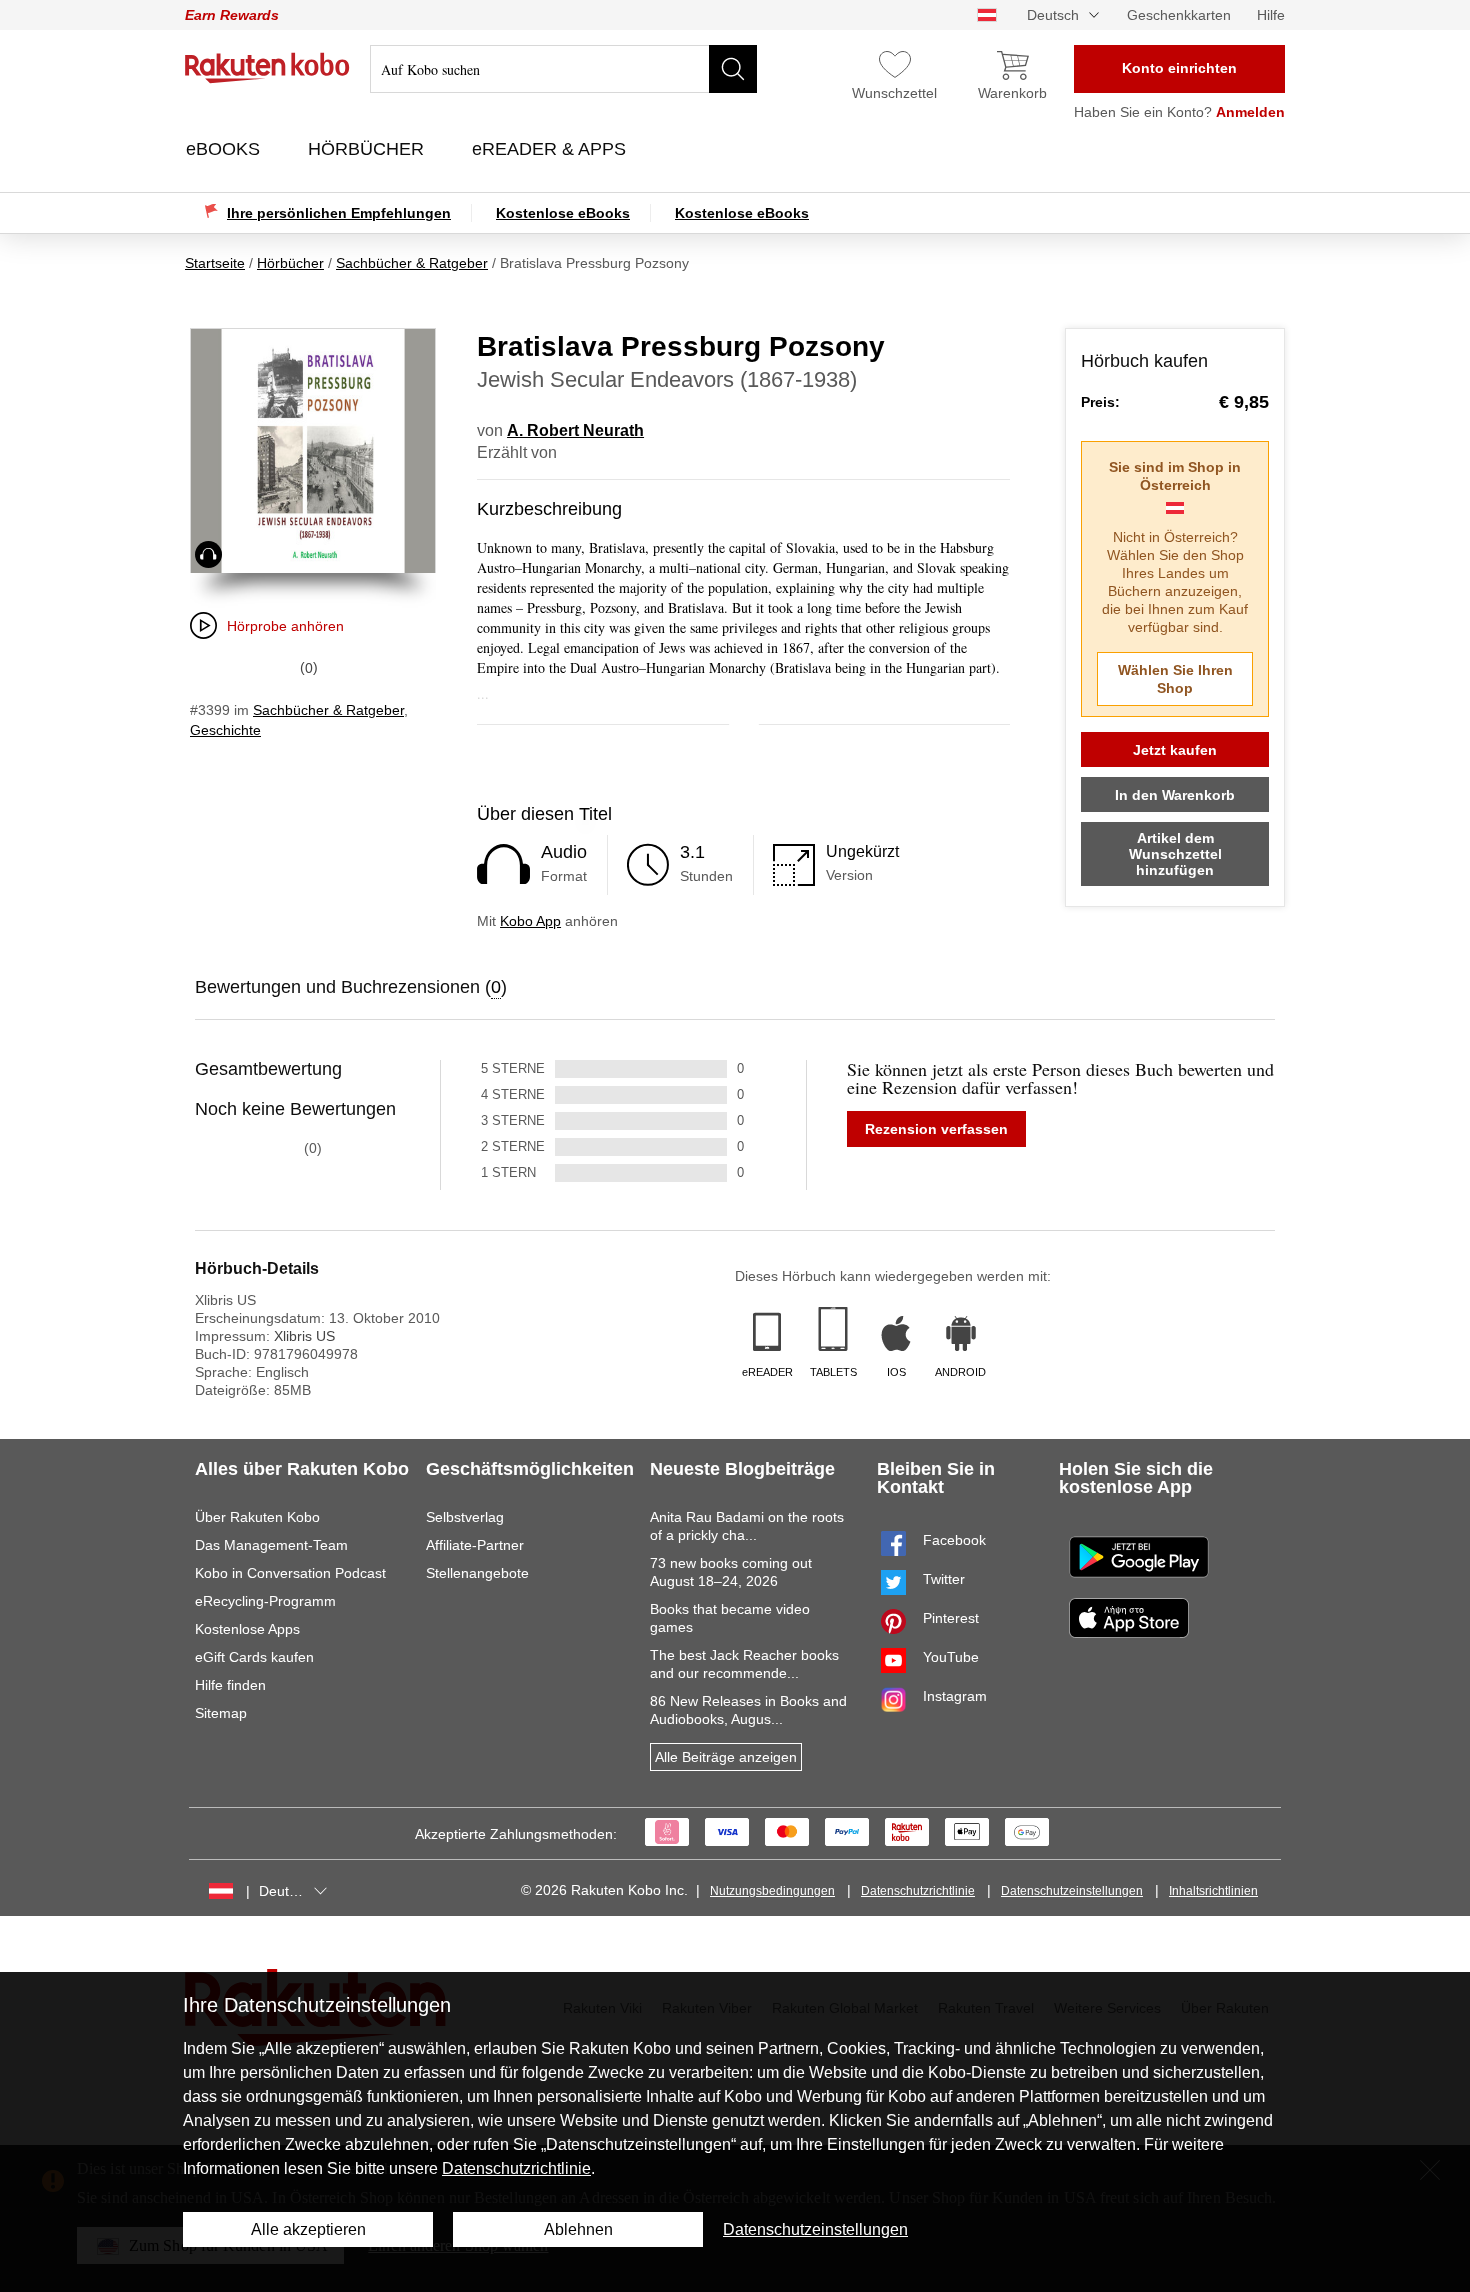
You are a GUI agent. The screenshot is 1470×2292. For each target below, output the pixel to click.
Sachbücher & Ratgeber (328, 710)
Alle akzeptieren (308, 2229)
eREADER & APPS (551, 149)
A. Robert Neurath (575, 430)
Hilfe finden (230, 1685)
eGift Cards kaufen (254, 1657)
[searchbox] (563, 69)
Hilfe (1271, 15)
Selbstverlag (465, 1517)
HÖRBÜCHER (368, 149)
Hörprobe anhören (285, 626)
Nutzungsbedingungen (772, 1891)
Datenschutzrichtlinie (918, 1891)
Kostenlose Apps (247, 1629)
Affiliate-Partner (475, 1545)
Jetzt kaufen (1175, 750)
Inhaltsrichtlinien (1213, 1891)
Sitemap (221, 1713)
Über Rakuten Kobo (257, 1517)
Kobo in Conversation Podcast (290, 1573)
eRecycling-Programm (265, 1601)
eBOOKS (225, 149)
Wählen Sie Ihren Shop (1175, 679)
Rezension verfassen (936, 1129)
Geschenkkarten (1179, 15)
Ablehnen (578, 2229)
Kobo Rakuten (267, 68)
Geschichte (225, 730)
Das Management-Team (271, 1545)
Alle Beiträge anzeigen (726, 1757)
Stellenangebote (477, 1573)
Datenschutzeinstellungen (1072, 1891)
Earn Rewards (232, 15)
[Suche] (733, 69)
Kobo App (530, 921)
